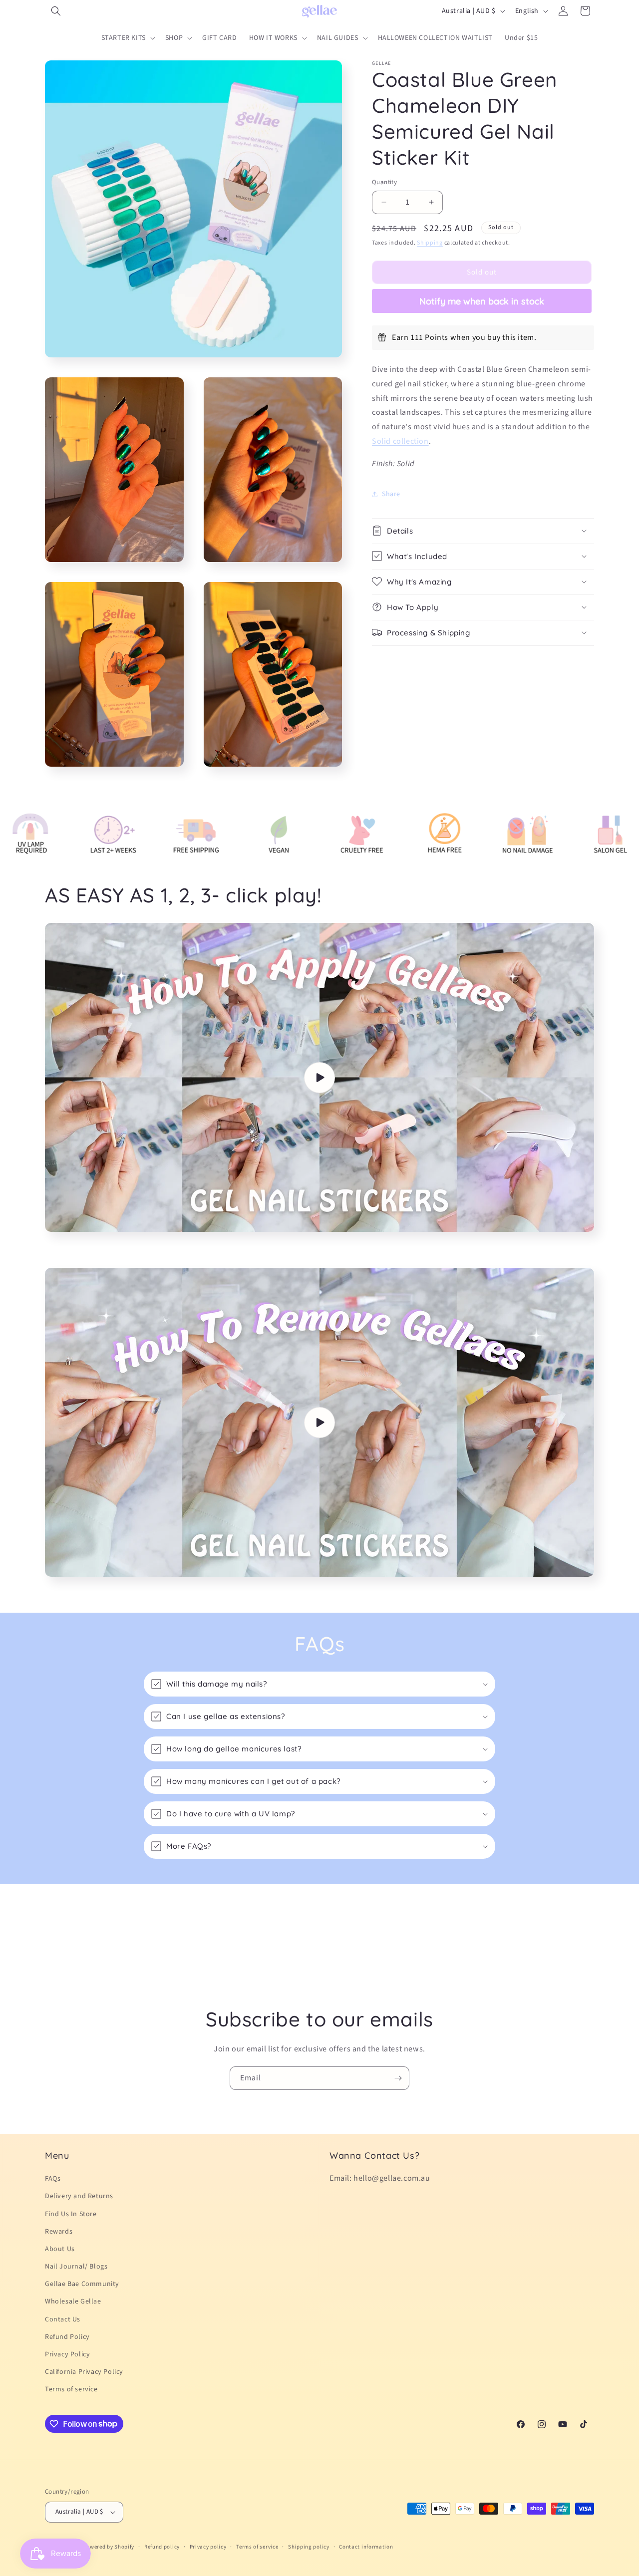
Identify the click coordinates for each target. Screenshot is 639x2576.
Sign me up (222, 1367)
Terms (208, 1467)
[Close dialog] (501, 1102)
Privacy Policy (163, 1467)
